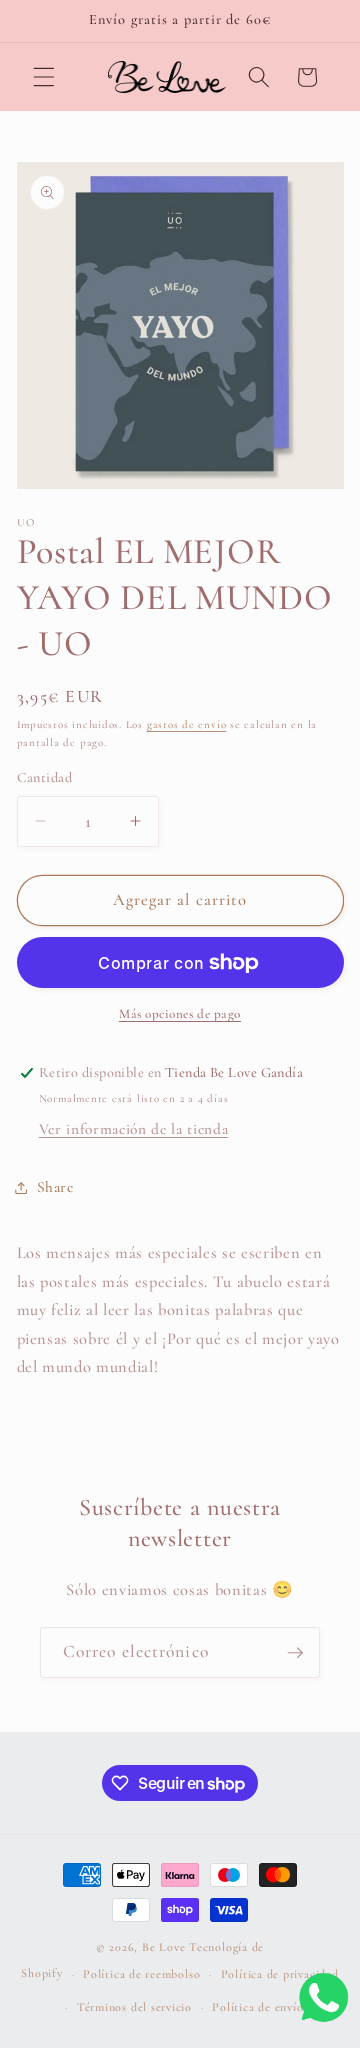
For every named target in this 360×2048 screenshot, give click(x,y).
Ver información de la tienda (133, 1129)
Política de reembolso (141, 1974)
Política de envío (257, 2007)
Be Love (163, 1947)
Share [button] (55, 1187)
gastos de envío (187, 724)
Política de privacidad (280, 1974)
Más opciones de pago (180, 1014)
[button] (44, 77)
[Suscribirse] (295, 1653)
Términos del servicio (134, 2007)
